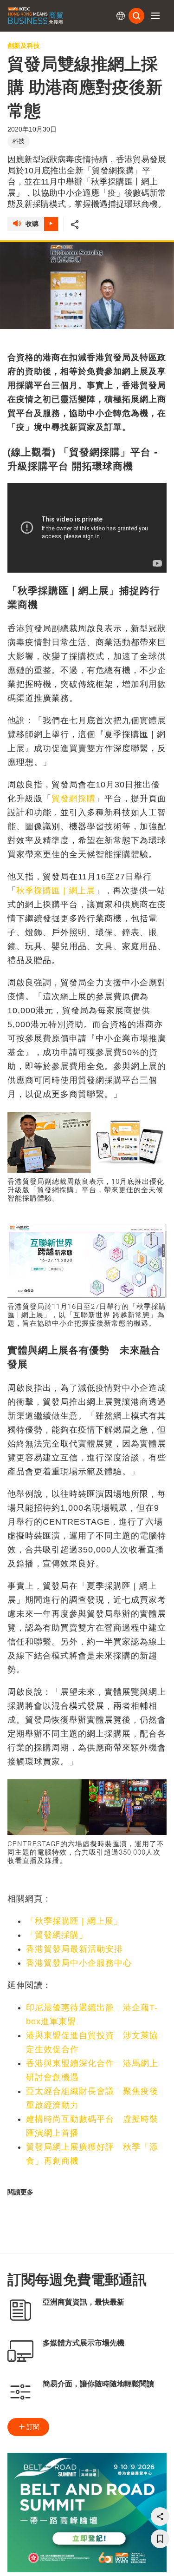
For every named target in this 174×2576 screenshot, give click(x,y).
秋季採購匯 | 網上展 (56, 891)
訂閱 (33, 2427)
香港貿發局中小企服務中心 (79, 1963)
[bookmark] (160, 2539)
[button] (155, 16)
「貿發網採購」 (57, 1935)
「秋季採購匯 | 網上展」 (74, 1921)
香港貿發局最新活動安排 (74, 1949)
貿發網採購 (74, 799)
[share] (160, 2517)
